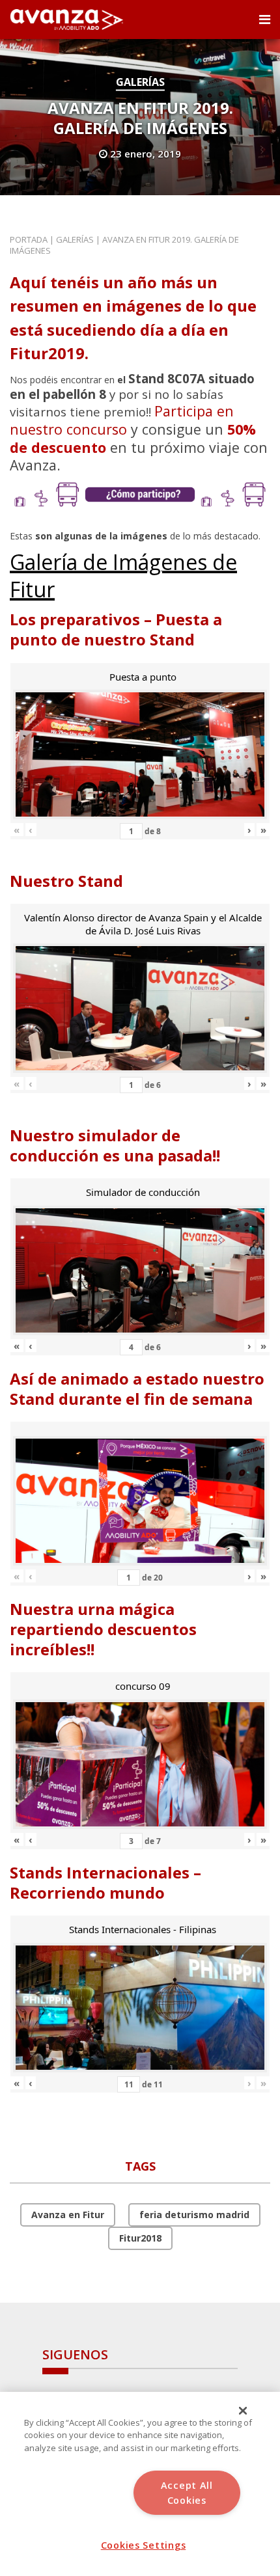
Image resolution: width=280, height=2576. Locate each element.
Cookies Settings (144, 2545)
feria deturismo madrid (194, 2215)
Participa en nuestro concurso (122, 420)
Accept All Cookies (187, 2493)
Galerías (140, 82)
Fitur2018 (140, 2238)
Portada (29, 239)
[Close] (243, 2411)
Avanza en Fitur (68, 2215)
